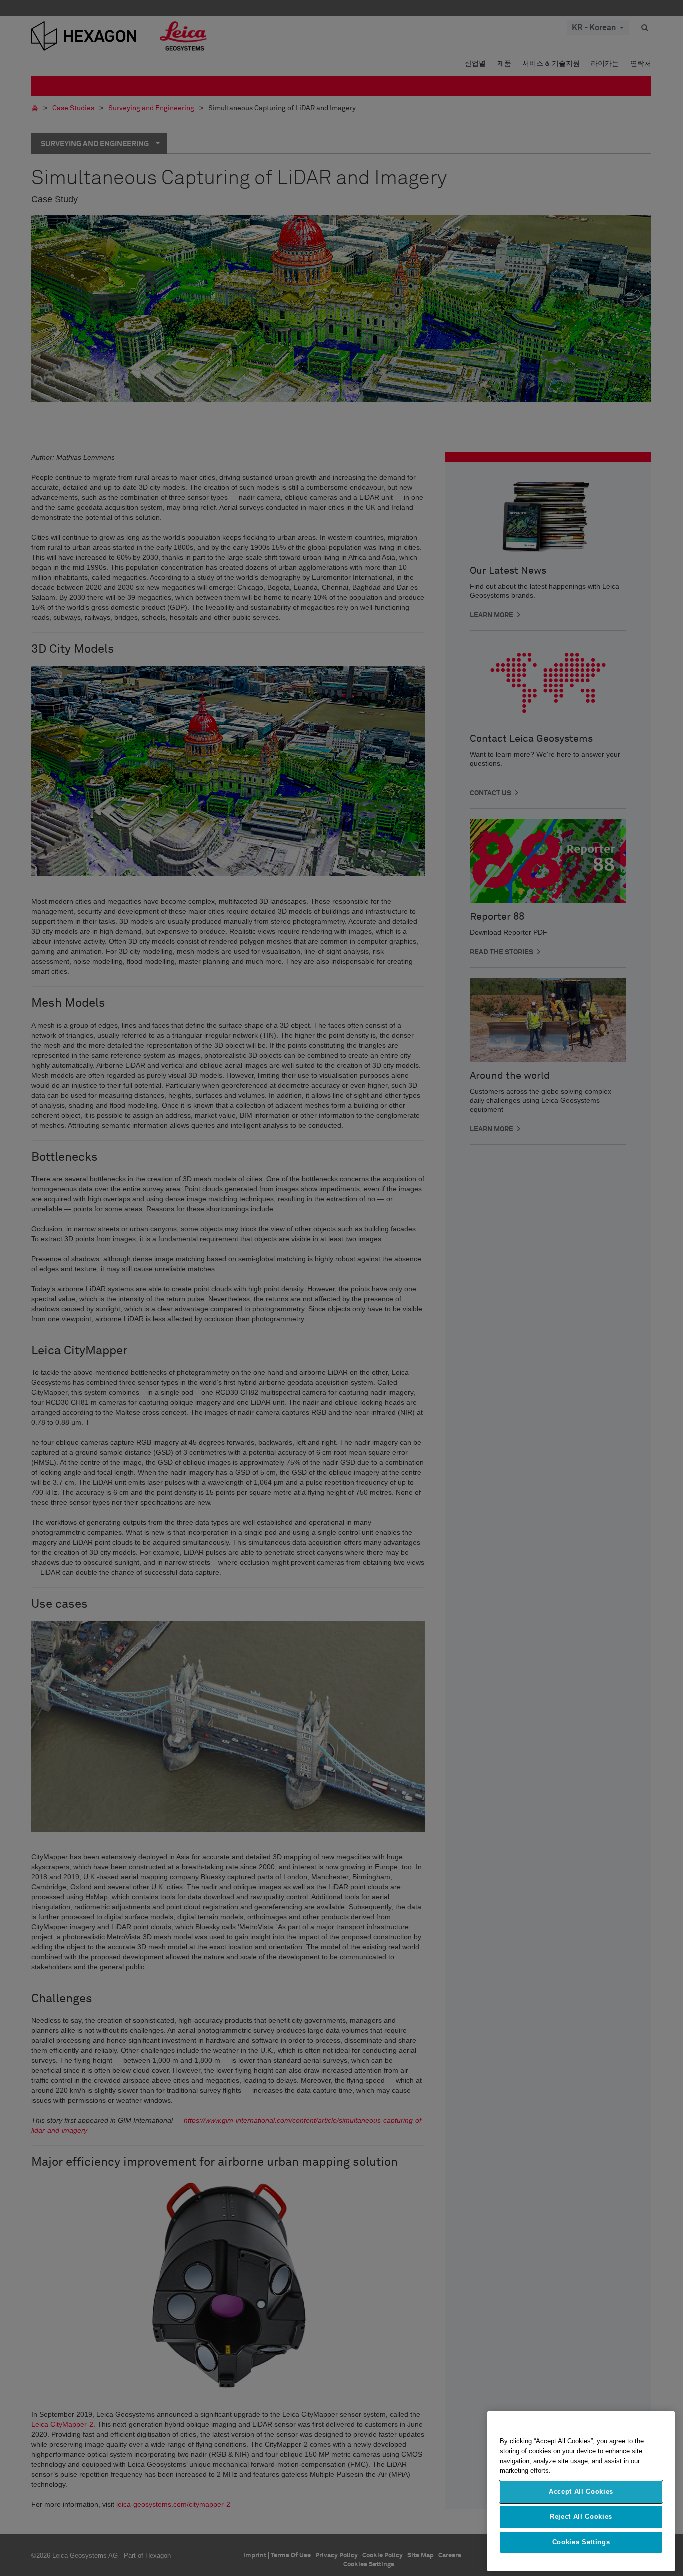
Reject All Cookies (581, 2516)
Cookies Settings (581, 2542)
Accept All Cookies (581, 2491)
